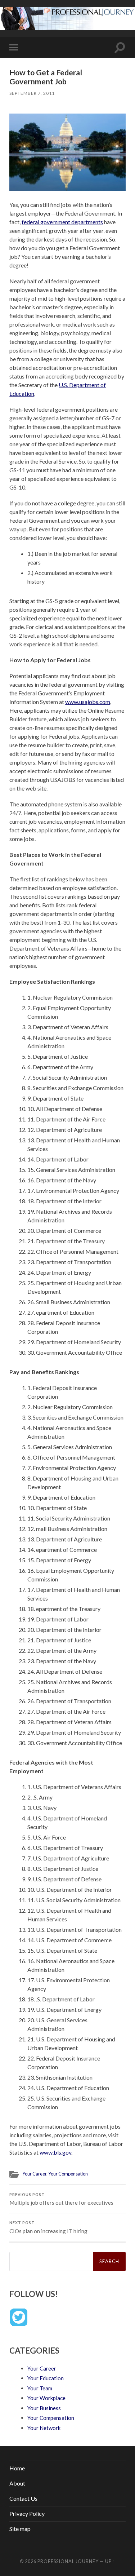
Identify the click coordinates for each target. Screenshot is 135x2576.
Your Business (44, 2408)
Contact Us (23, 2498)
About (17, 2483)
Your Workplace (46, 2398)
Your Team (40, 2388)
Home (17, 2468)
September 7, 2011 (32, 93)
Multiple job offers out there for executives (61, 2199)
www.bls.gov (55, 2152)
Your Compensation (68, 2174)
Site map (20, 2529)
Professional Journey (68, 2561)
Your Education (46, 2378)
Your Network (44, 2428)
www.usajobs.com (88, 702)
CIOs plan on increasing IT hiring (48, 2227)
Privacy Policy (27, 2513)
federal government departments (62, 222)
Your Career (34, 2174)
